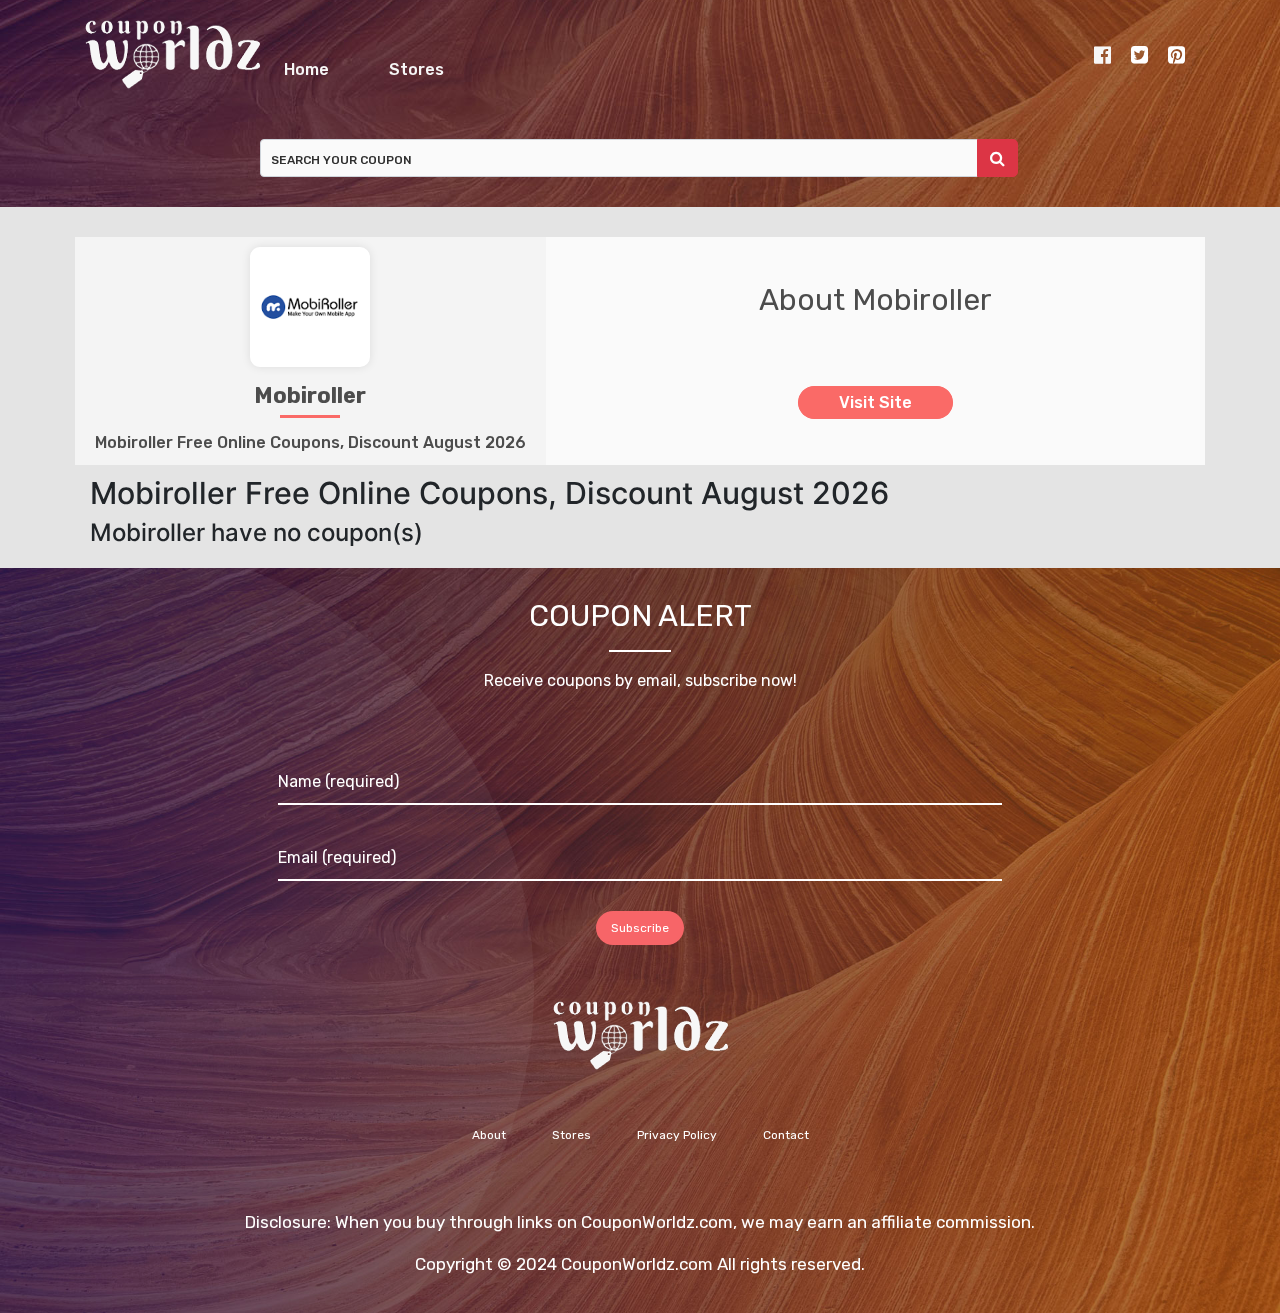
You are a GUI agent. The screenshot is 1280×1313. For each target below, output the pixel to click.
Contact (786, 1146)
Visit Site (875, 413)
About (489, 1146)
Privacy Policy (677, 1146)
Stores (732, 64)
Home (426, 64)
